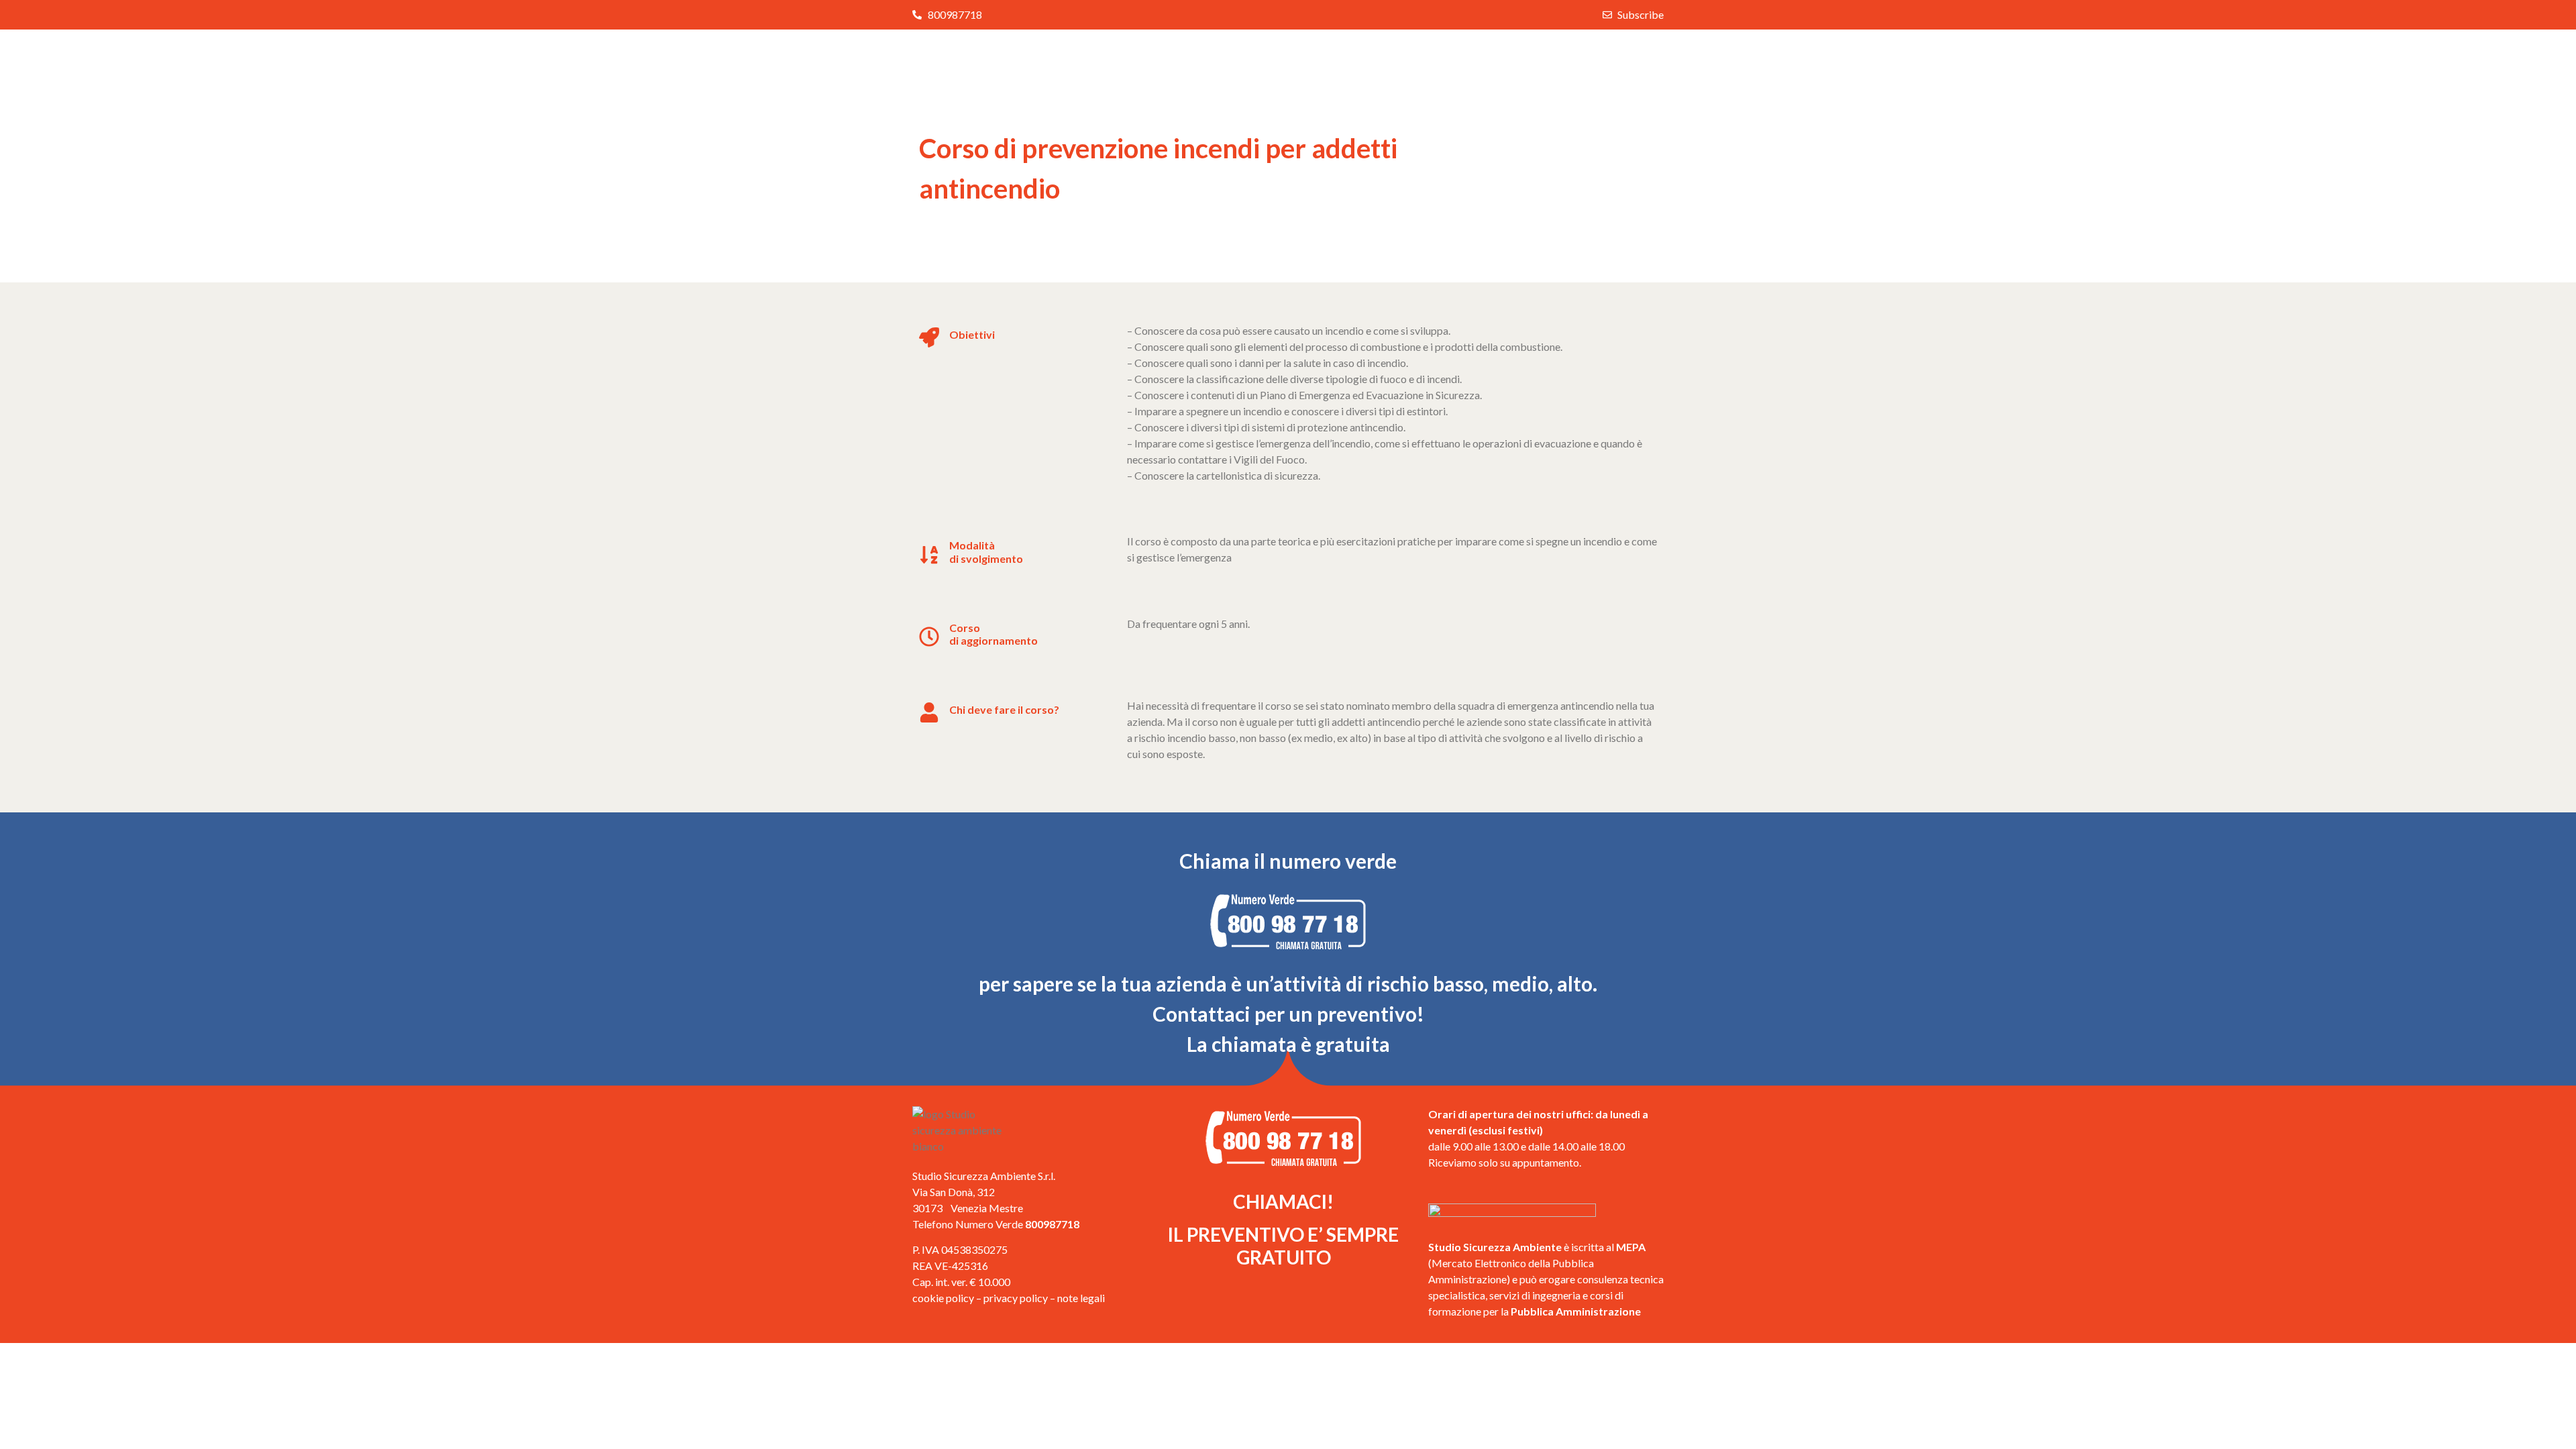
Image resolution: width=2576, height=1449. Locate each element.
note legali (1081, 1298)
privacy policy (1016, 1298)
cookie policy (943, 1298)
